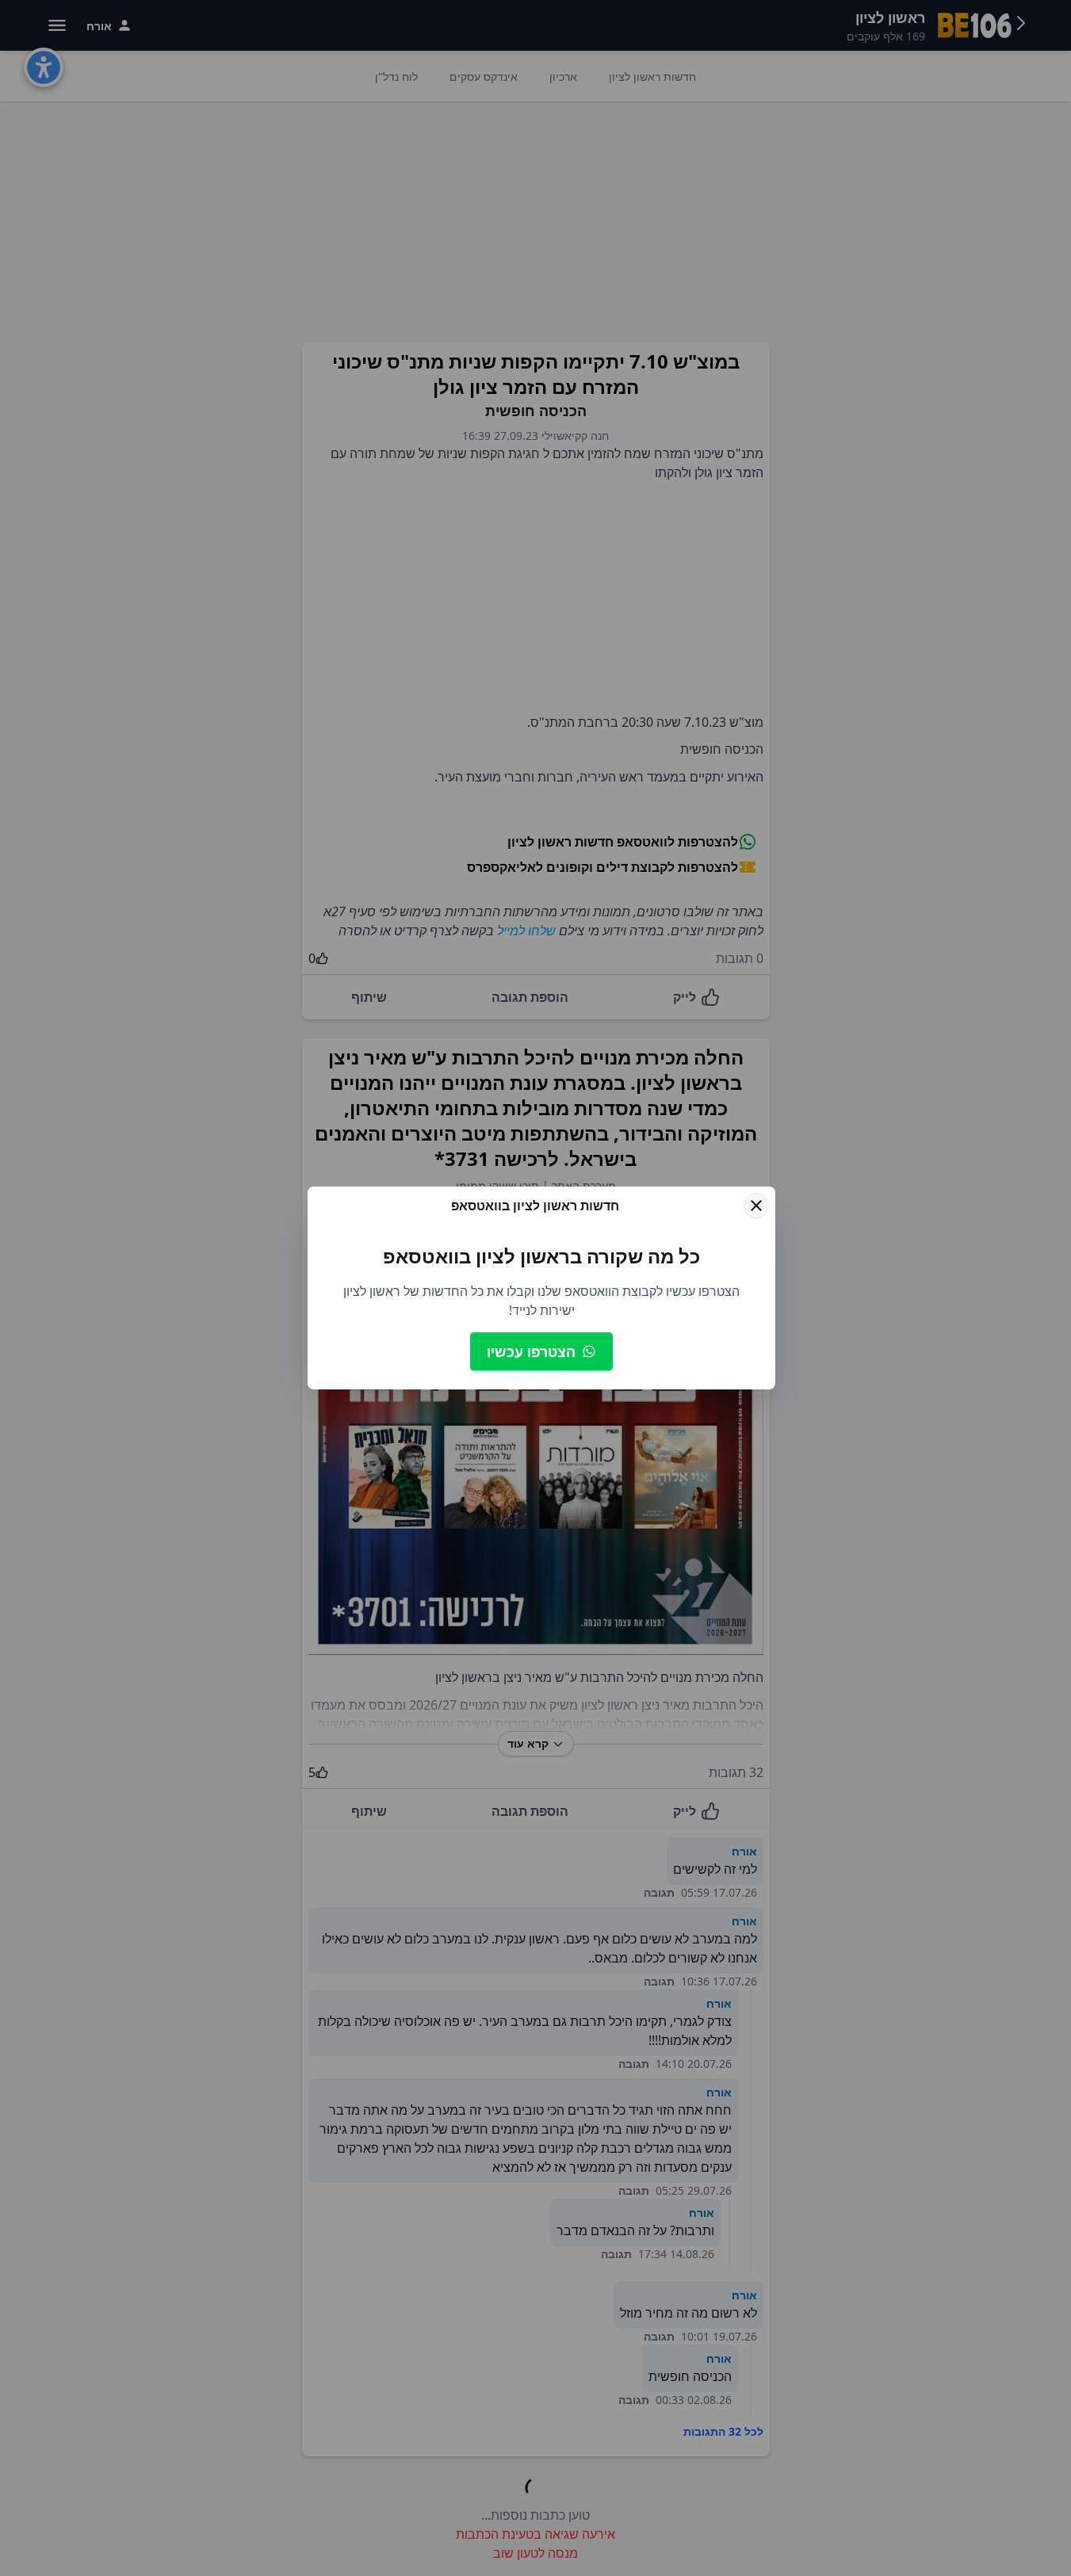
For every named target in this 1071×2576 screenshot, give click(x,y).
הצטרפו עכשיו (531, 1351)
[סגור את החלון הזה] (756, 1206)
